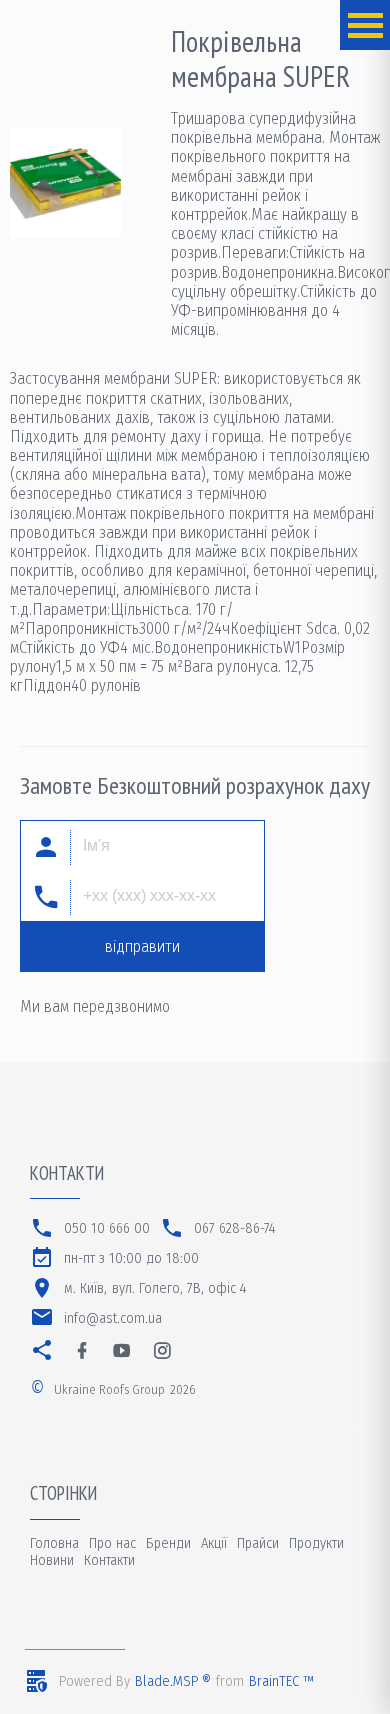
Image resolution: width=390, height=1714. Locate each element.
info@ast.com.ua (113, 1318)
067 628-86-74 (235, 1228)
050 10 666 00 (107, 1228)
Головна (54, 1543)
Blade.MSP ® (173, 1681)
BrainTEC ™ (281, 1681)
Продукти (316, 1543)
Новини (52, 1560)
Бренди (168, 1543)
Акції (214, 1543)
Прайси (258, 1543)
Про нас (112, 1543)
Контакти (109, 1560)
